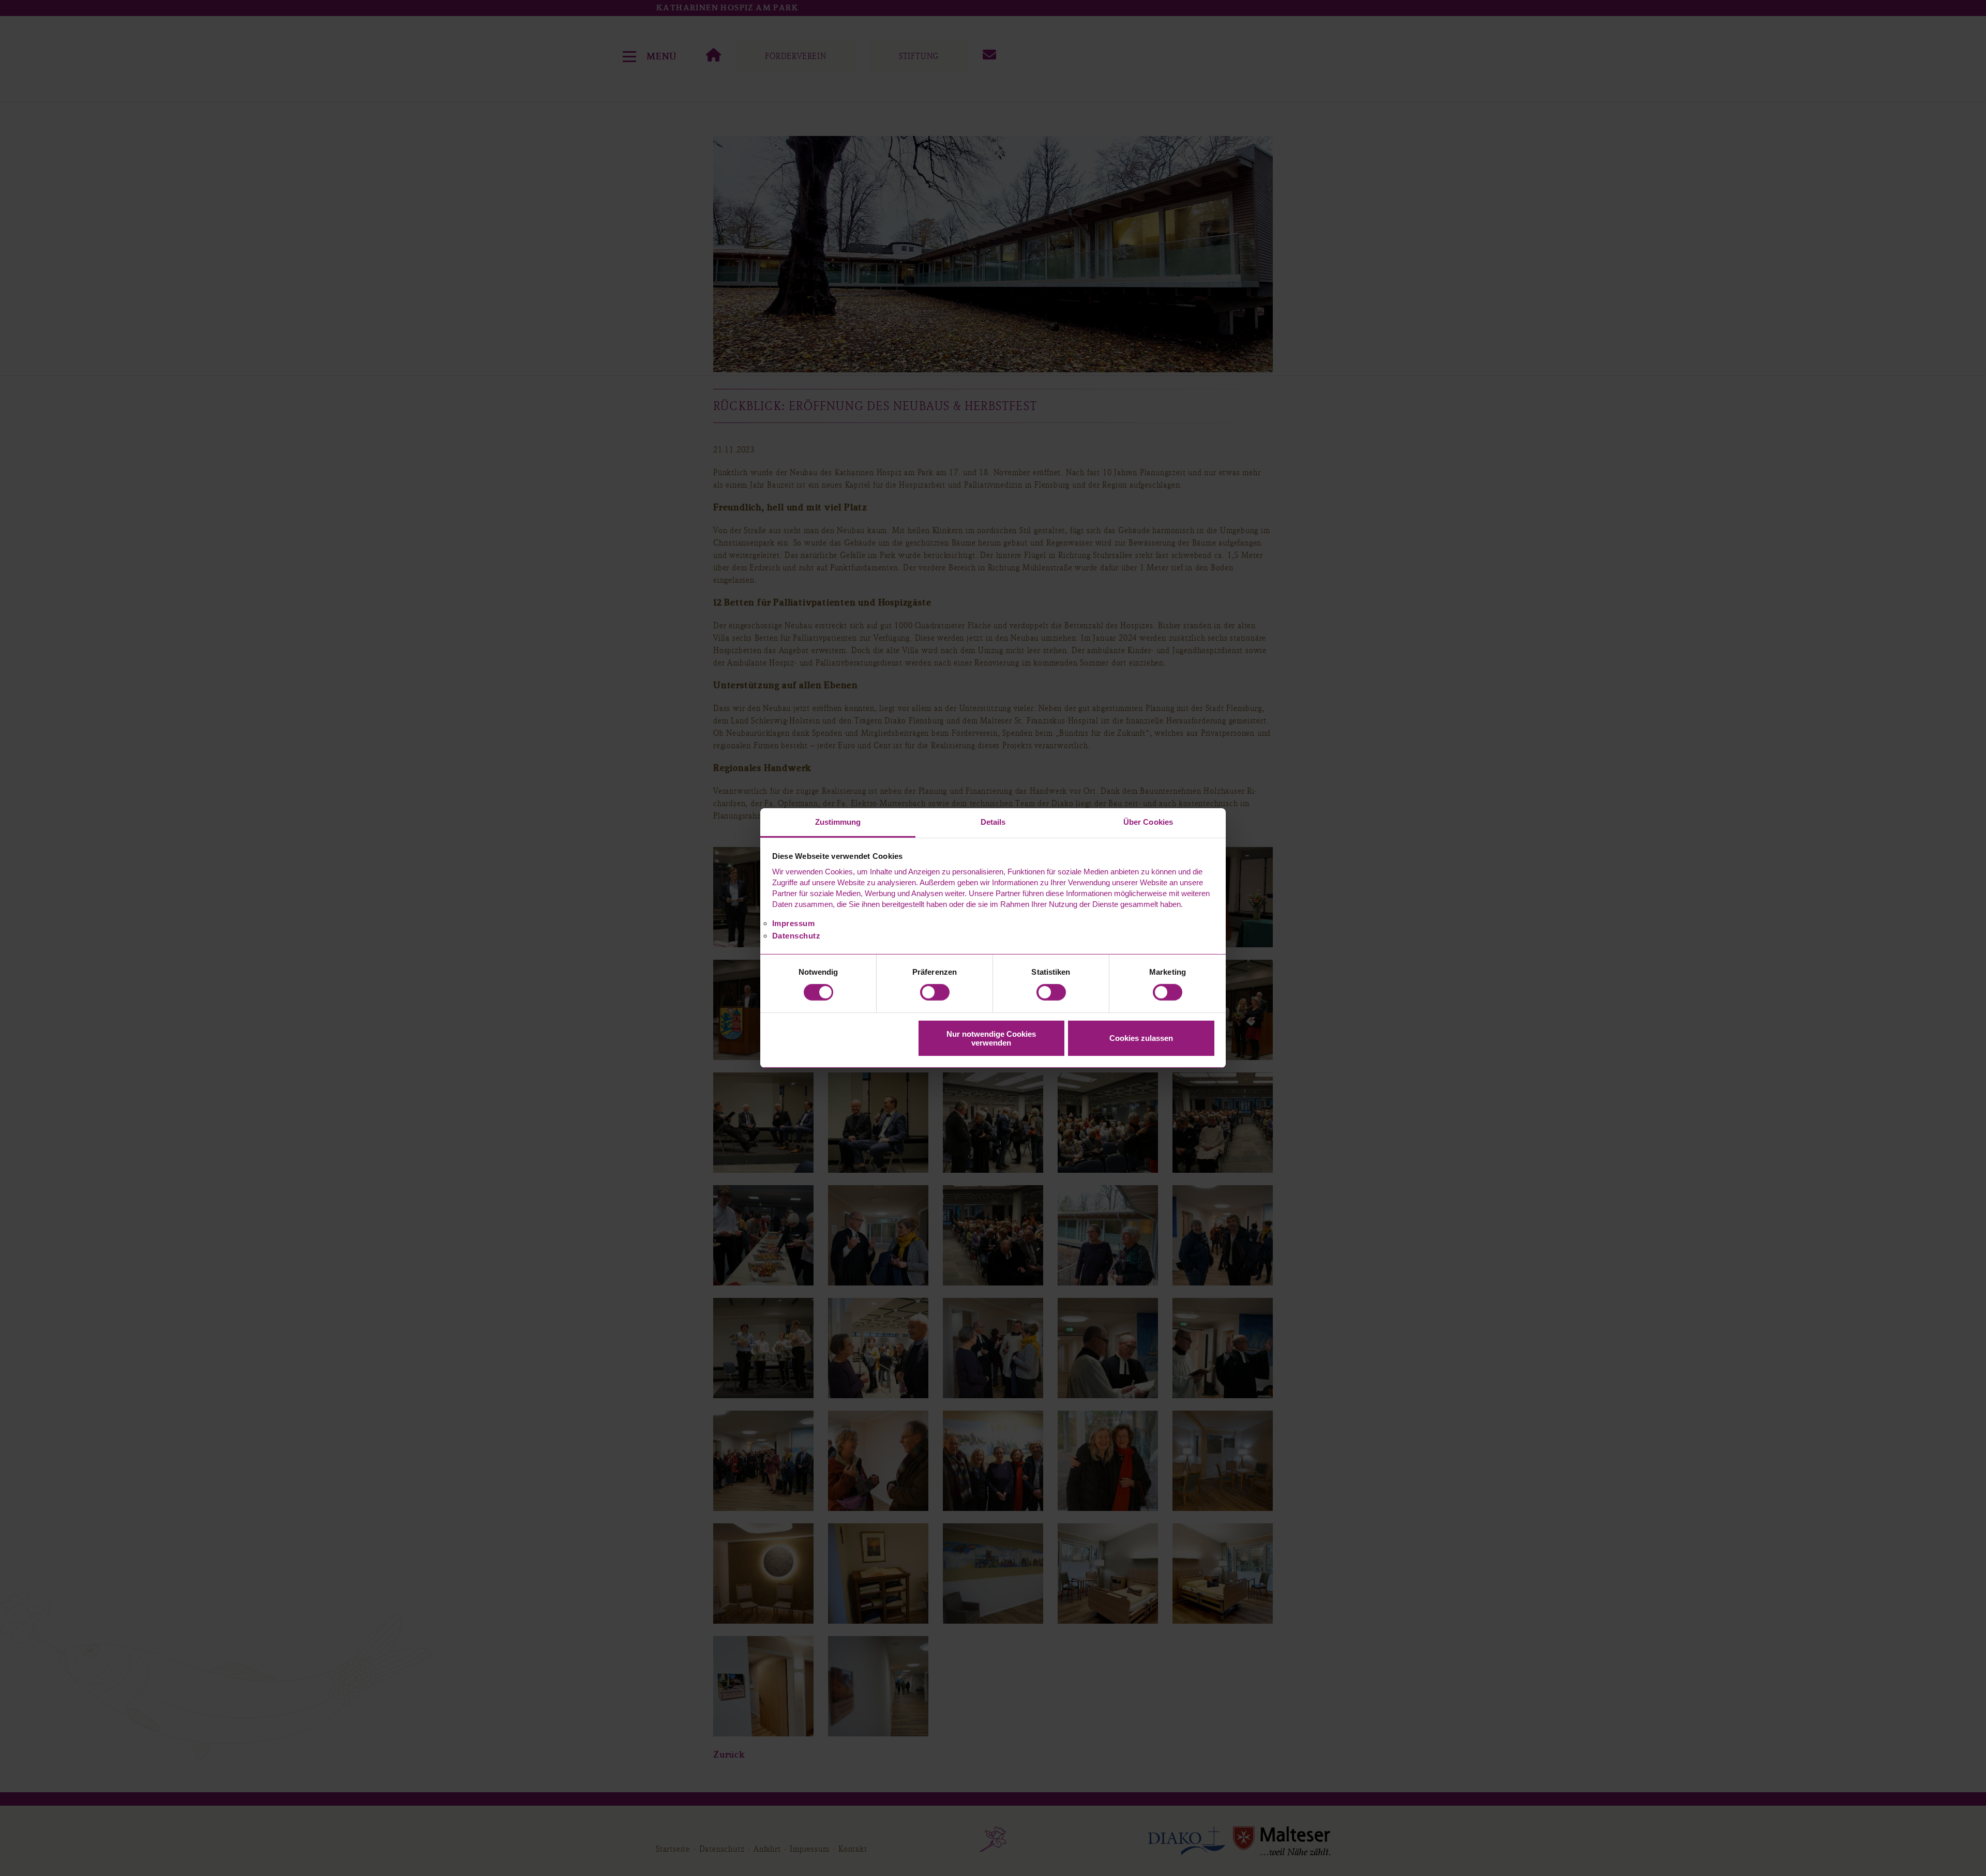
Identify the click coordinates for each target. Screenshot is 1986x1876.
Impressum (794, 923)
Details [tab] (993, 822)
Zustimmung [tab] (838, 822)
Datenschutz (796, 936)
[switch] (935, 992)
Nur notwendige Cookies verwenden (991, 1038)
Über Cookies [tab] (1148, 822)
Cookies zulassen (1141, 1038)
